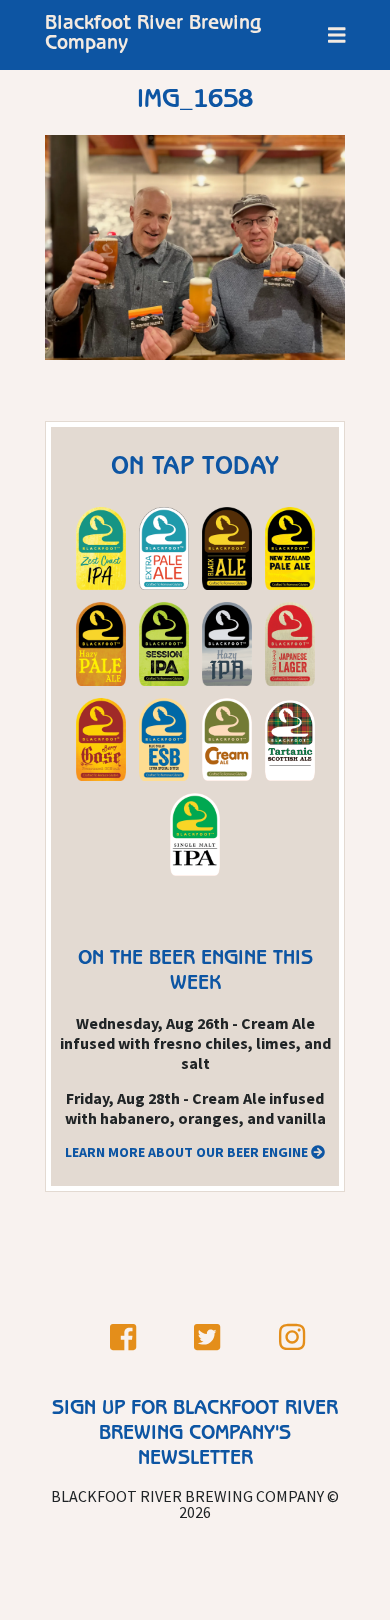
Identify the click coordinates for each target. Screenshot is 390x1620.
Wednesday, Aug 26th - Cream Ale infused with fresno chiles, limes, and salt (195, 1043)
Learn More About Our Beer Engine (188, 1152)
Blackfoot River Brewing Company (153, 35)
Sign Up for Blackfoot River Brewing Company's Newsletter (195, 1435)
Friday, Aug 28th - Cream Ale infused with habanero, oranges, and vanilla (195, 1108)
